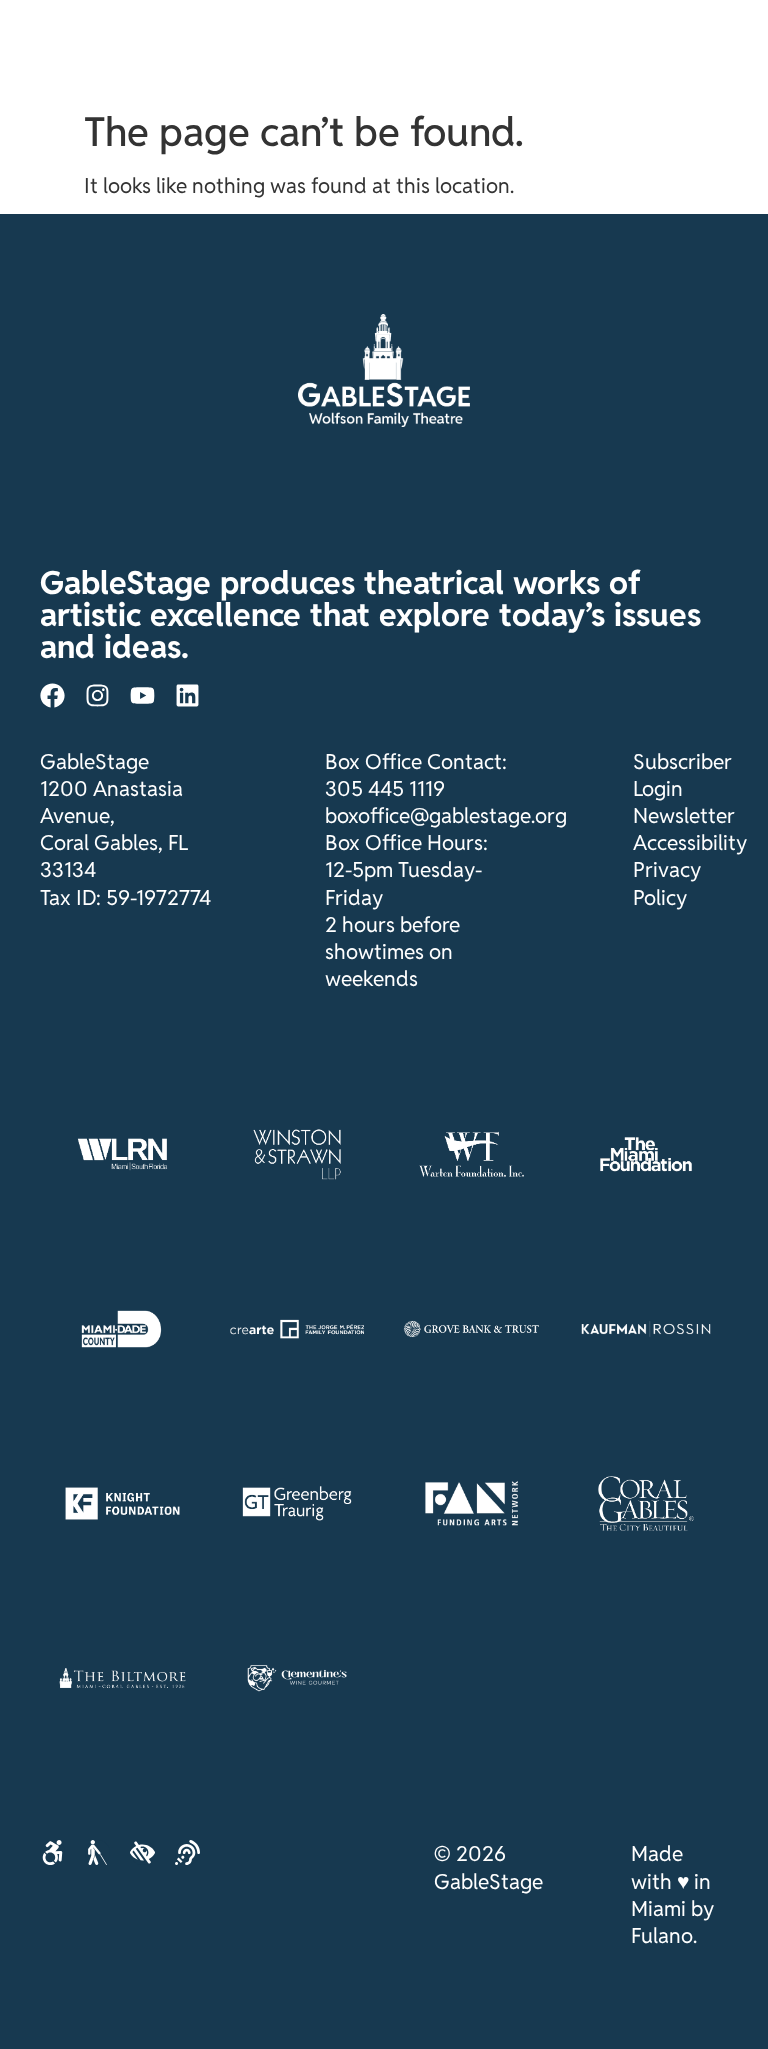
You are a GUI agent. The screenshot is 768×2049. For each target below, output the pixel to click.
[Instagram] (97, 695)
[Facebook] (52, 695)
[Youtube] (142, 695)
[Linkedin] (187, 695)
